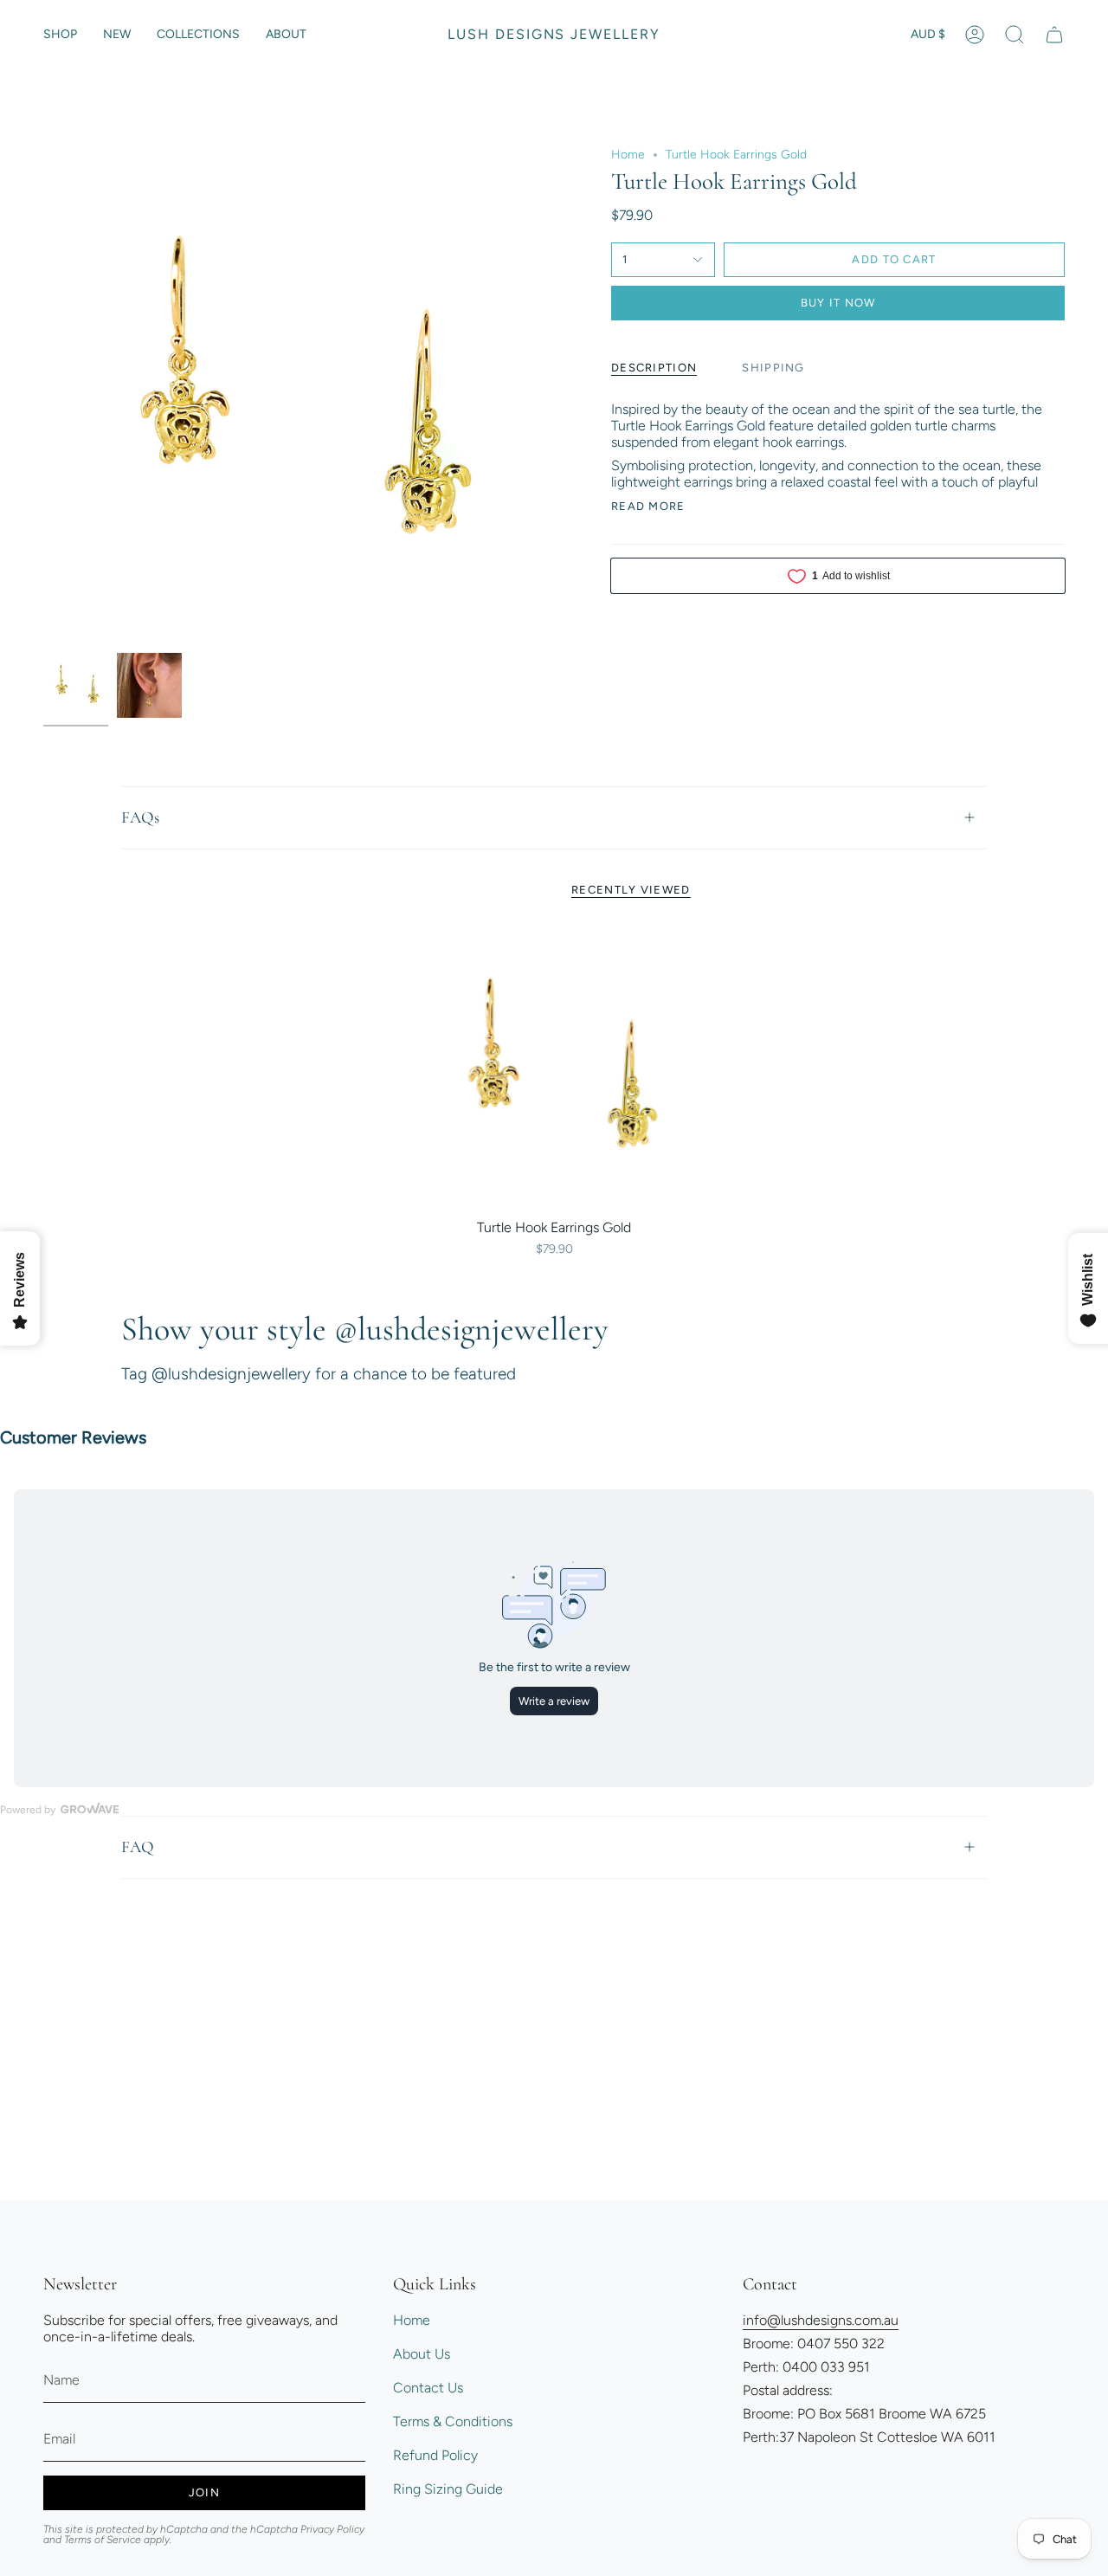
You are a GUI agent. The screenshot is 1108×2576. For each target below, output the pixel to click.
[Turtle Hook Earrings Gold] (554, 1069)
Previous (43, 396)
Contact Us (428, 2388)
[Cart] (1054, 35)
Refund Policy (435, 2455)
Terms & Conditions (453, 2421)
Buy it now (838, 303)
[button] (60, 35)
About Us (422, 2354)
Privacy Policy (332, 2529)
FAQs (140, 817)
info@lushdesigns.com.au (821, 2320)
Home (628, 155)
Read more (648, 506)
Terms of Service (103, 2540)
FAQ (138, 1846)
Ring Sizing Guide (448, 2489)
